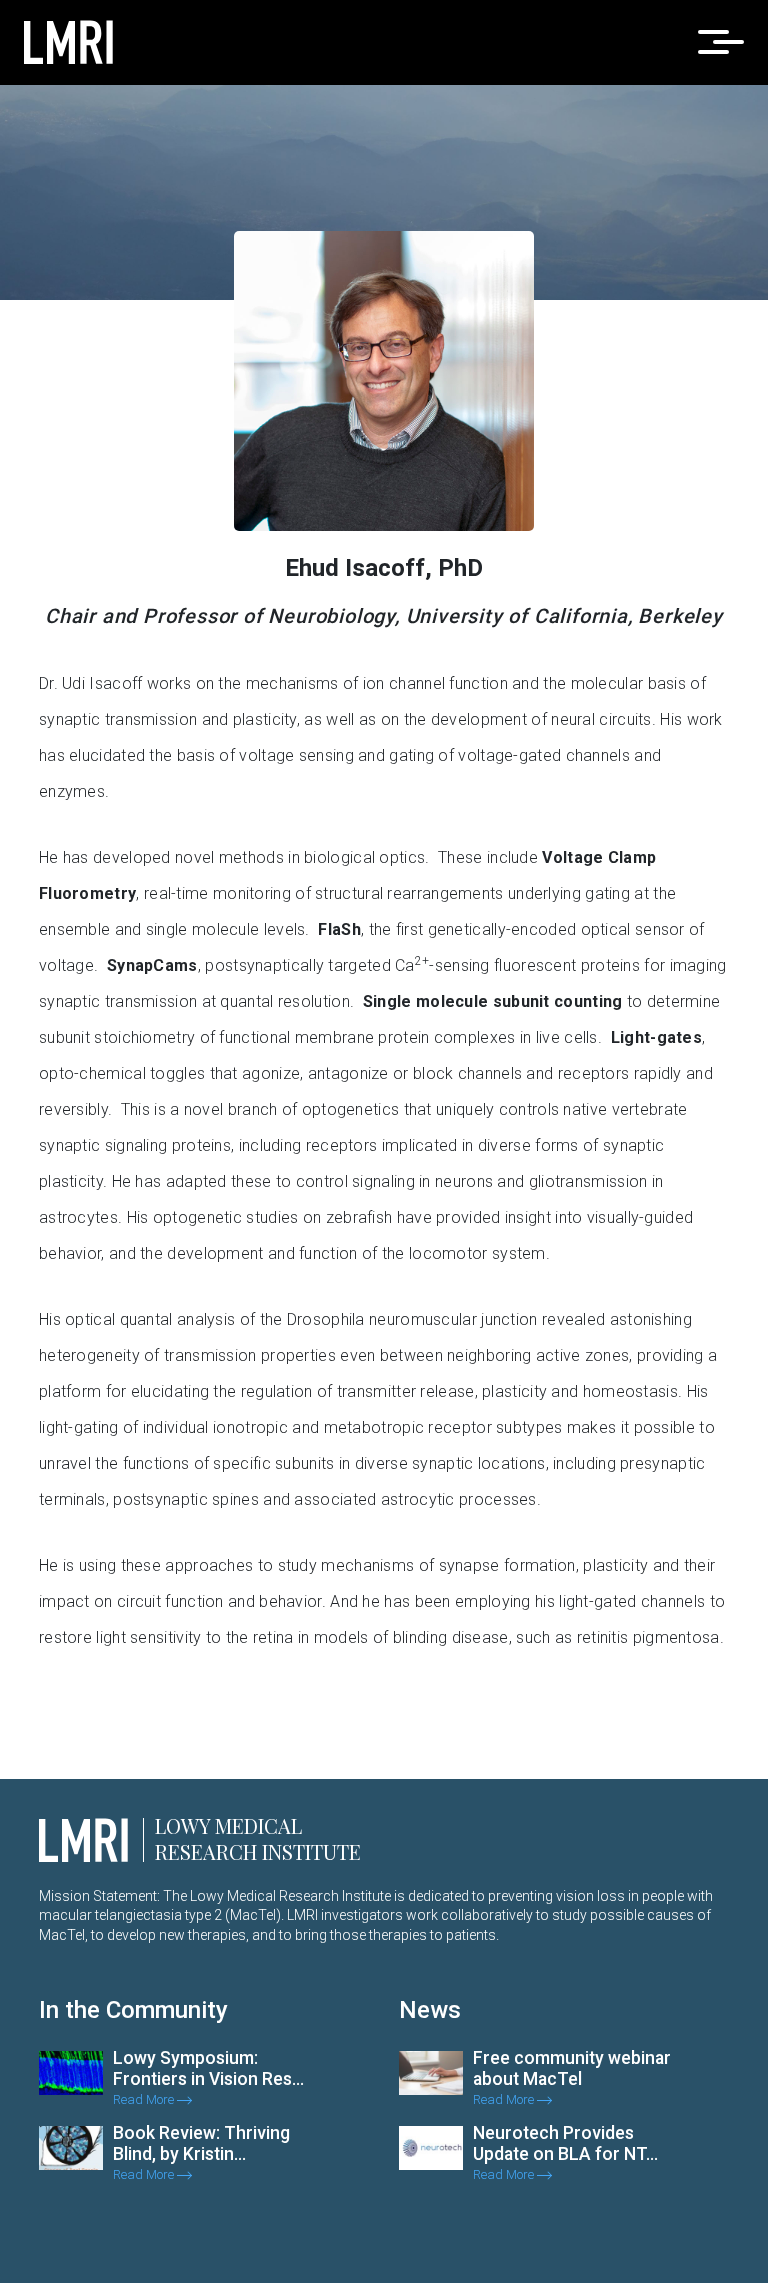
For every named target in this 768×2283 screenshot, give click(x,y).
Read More (145, 2099)
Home (599, 329)
